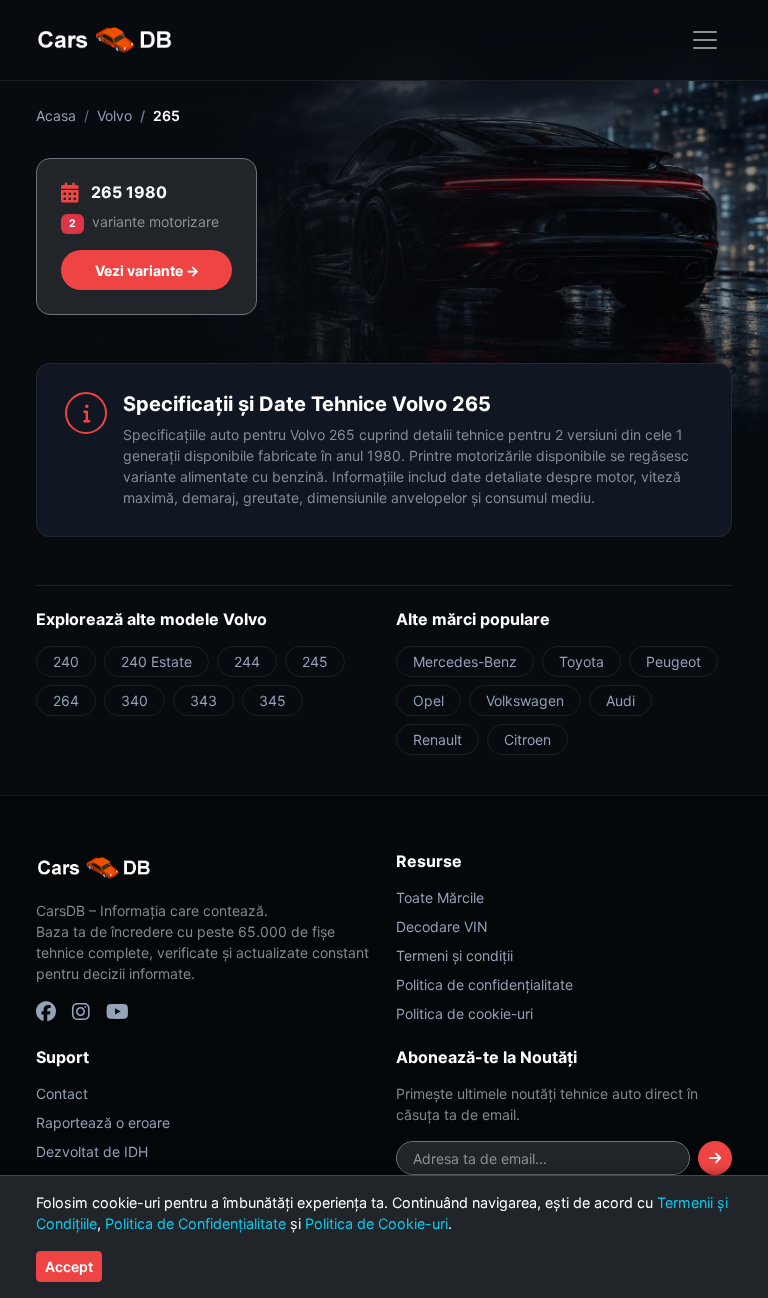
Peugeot (673, 661)
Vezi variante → (147, 270)
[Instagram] (81, 1012)
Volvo (114, 115)
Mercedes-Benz (465, 661)
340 (134, 700)
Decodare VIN (442, 926)
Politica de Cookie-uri (376, 1223)
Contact (62, 1093)
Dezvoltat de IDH (92, 1151)
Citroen (527, 739)
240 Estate (156, 661)
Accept (69, 1266)
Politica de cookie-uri (464, 1013)
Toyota (581, 661)
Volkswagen (525, 700)
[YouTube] (117, 1012)
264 (66, 700)
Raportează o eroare (103, 1122)
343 (203, 700)
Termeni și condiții (454, 955)
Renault (437, 739)
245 (315, 661)
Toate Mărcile (440, 897)
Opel (428, 700)
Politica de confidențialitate (484, 984)
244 (247, 661)
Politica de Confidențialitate (195, 1223)
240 (66, 661)
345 (272, 700)
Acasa (56, 115)
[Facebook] (46, 1012)
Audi (620, 700)
